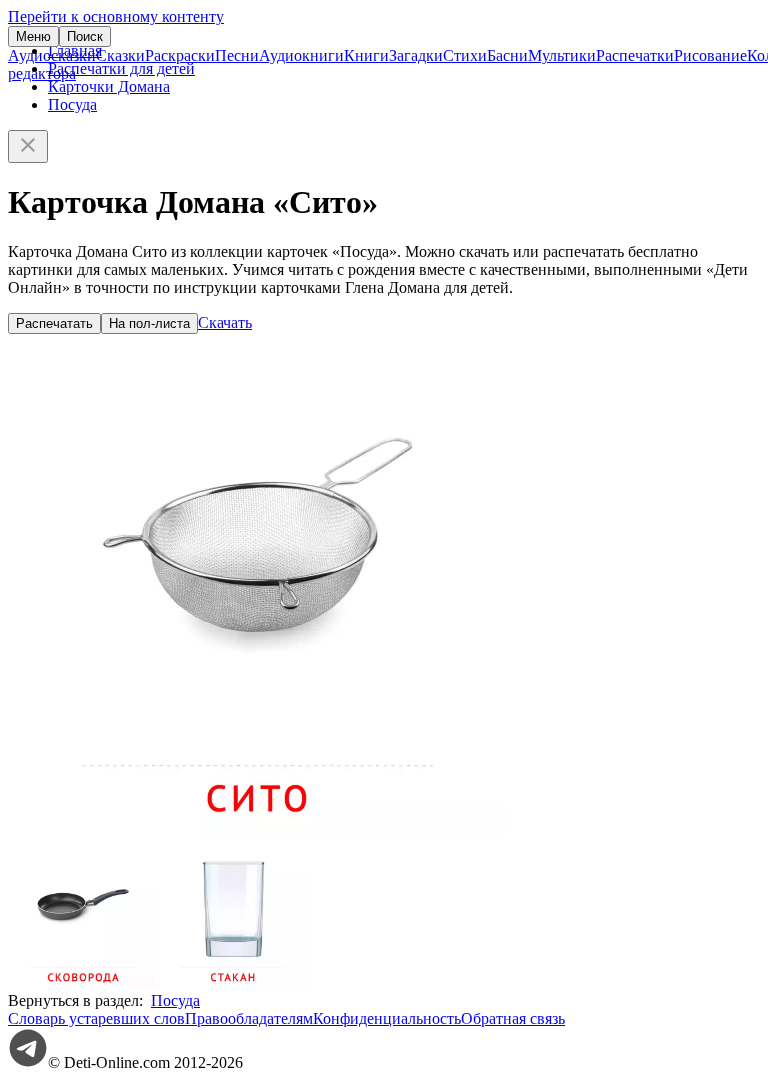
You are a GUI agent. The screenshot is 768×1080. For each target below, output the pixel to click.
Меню (33, 36)
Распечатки (635, 55)
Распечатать (54, 323)
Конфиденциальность (387, 1018)
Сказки (120, 55)
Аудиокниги (301, 55)
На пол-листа (149, 323)
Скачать (225, 322)
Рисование (710, 55)
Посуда (72, 104)
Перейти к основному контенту (116, 16)
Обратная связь (513, 1018)
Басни (507, 55)
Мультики (562, 55)
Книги (366, 55)
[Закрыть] (28, 146)
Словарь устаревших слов (96, 1018)
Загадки (416, 55)
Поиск (85, 36)
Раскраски (180, 55)
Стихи (465, 55)
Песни (237, 55)
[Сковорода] (83, 982)
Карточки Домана (109, 86)
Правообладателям (249, 1018)
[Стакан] (233, 982)
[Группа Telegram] (28, 1062)
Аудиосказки (52, 55)
